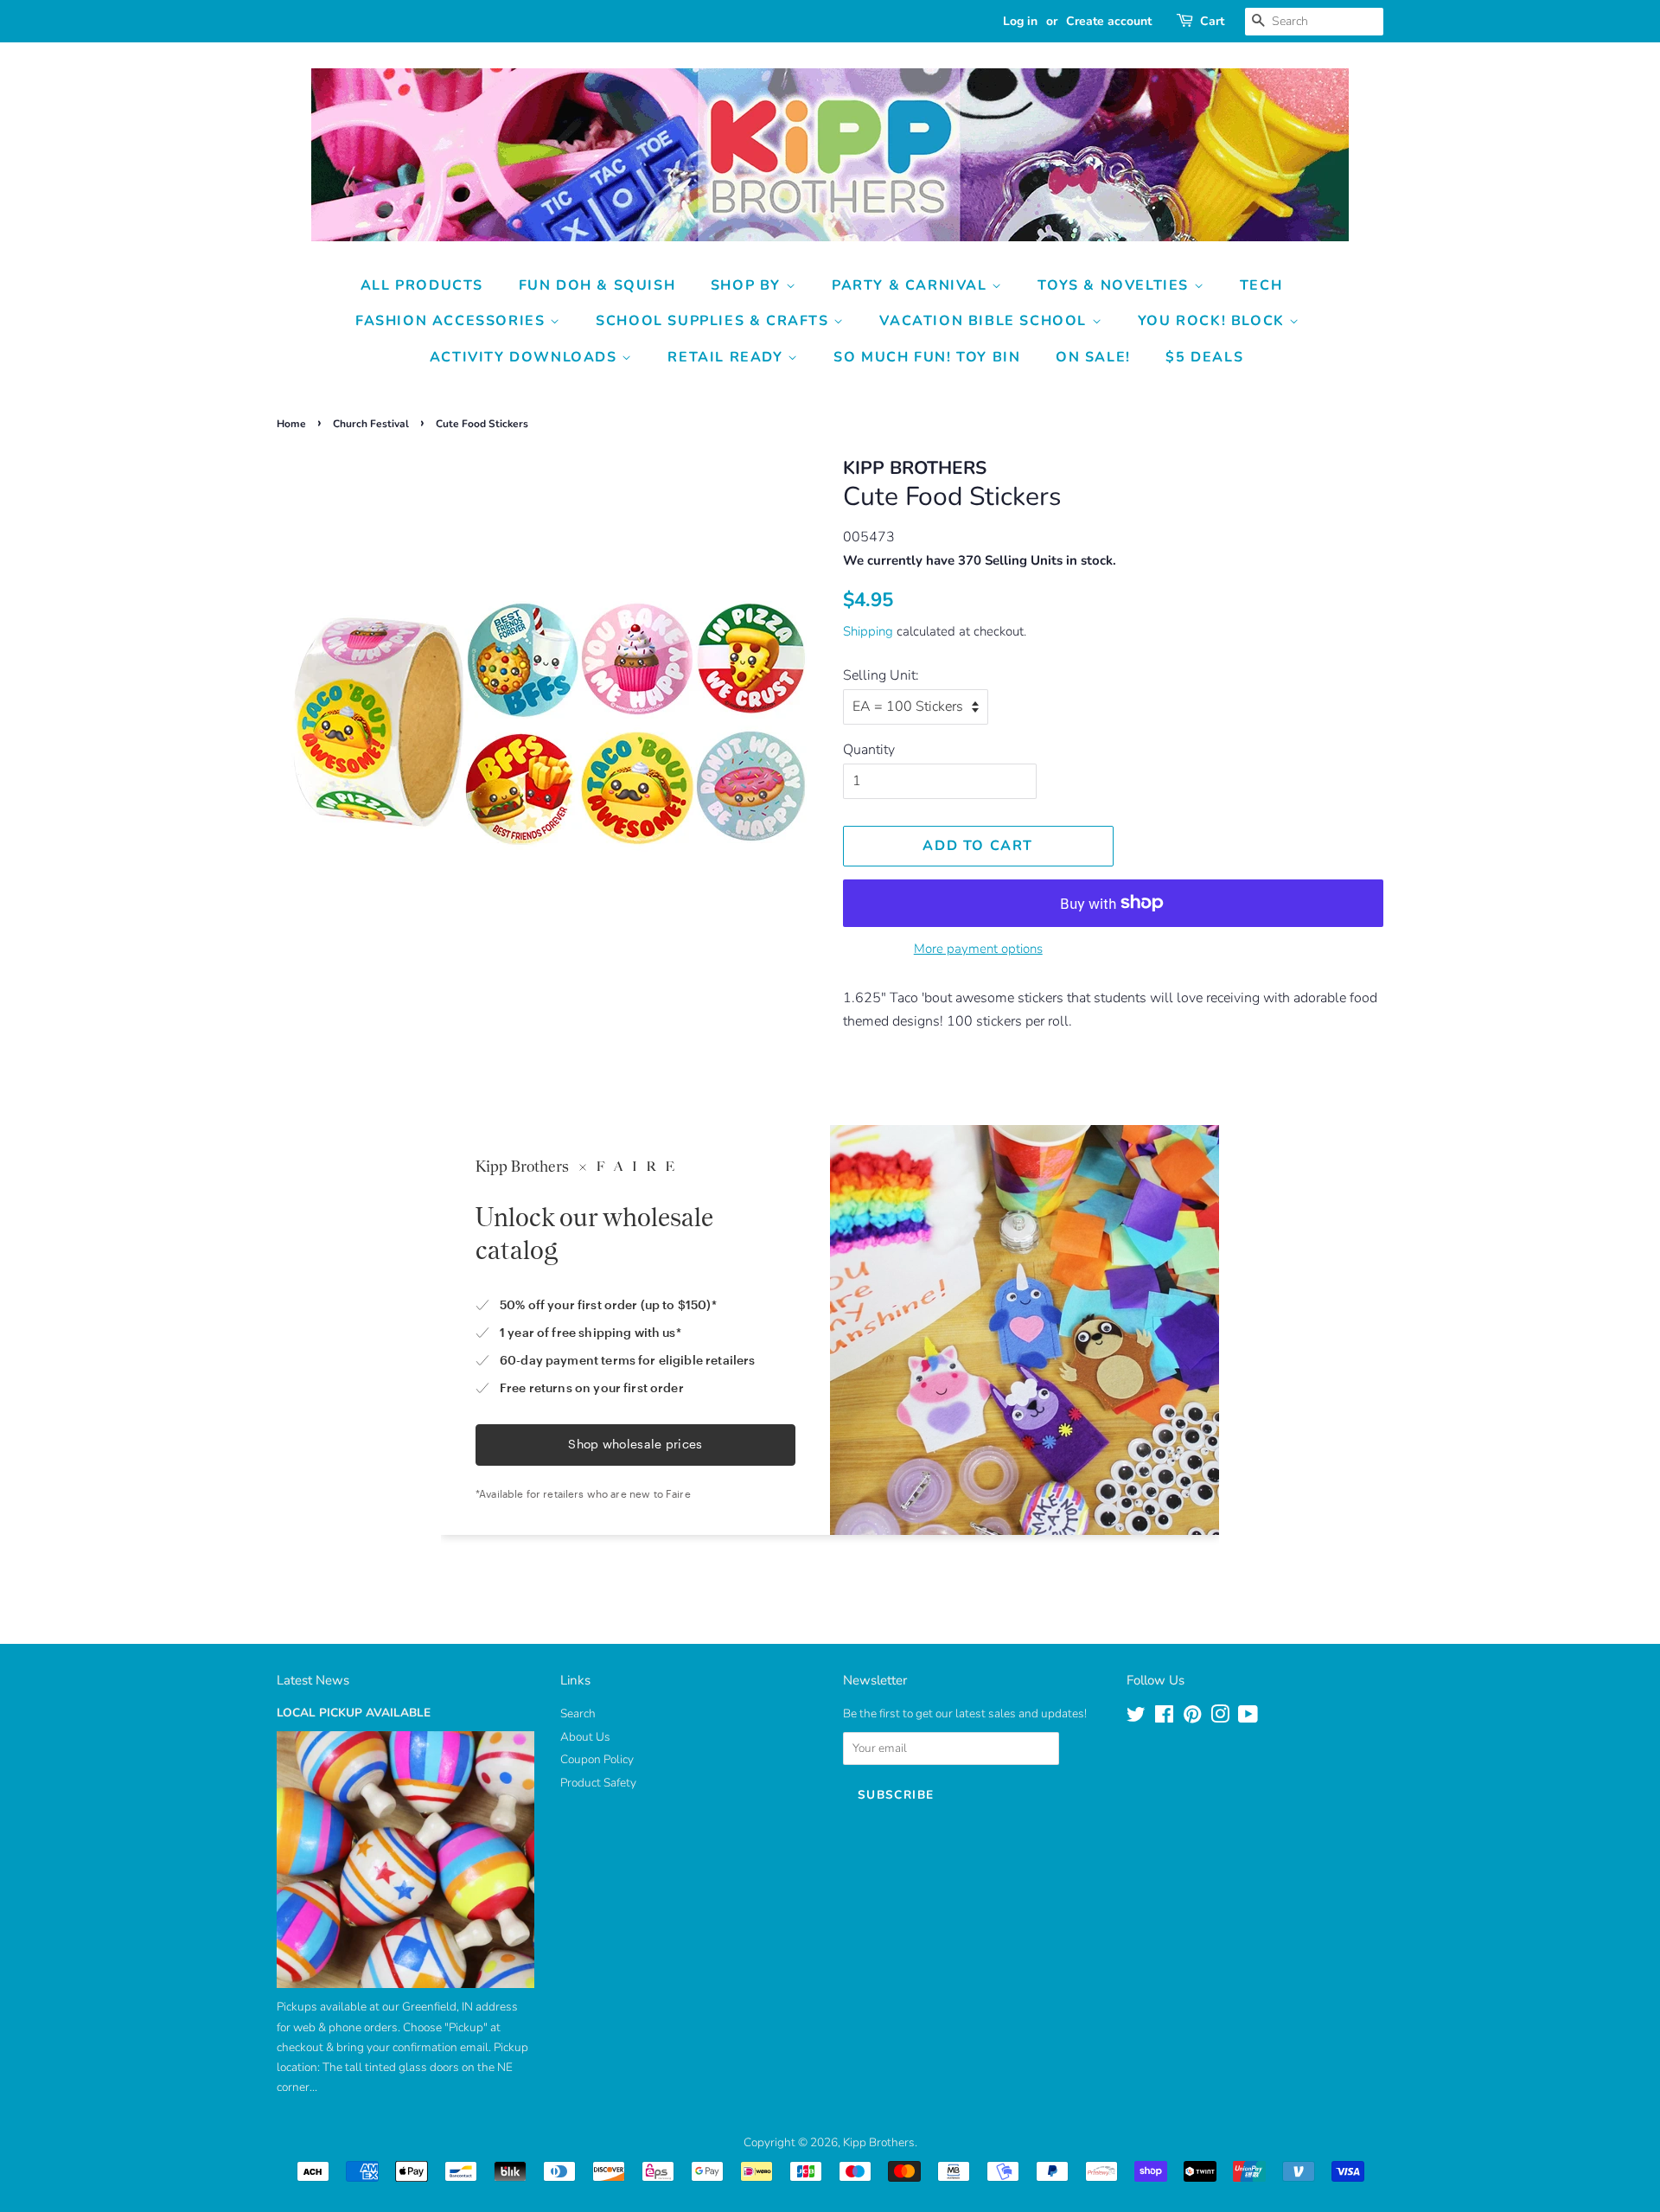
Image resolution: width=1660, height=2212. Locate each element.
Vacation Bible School (985, 321)
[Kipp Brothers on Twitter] (1136, 1718)
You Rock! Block (1214, 321)
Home (291, 424)
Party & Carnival (912, 285)
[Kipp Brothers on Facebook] (1164, 1718)
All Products (422, 285)
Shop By (748, 285)
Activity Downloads (526, 357)
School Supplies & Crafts (715, 321)
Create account (1109, 21)
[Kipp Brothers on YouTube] (1248, 1718)
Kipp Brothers (879, 2142)
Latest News (313, 1680)
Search (578, 1713)
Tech (1261, 285)
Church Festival (371, 424)
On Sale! (1093, 357)
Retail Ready (728, 357)
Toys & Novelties (1115, 285)
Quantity (869, 750)
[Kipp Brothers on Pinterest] (1192, 1718)
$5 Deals (1204, 357)
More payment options (978, 949)
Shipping (868, 631)
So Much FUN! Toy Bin (927, 357)
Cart (1212, 21)
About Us (585, 1737)
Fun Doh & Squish (597, 285)
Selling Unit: (881, 675)
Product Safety (598, 1783)
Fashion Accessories (453, 321)
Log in (1020, 21)
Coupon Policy (597, 1759)
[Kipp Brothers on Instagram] (1220, 1718)
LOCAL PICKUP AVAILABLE (354, 1713)
